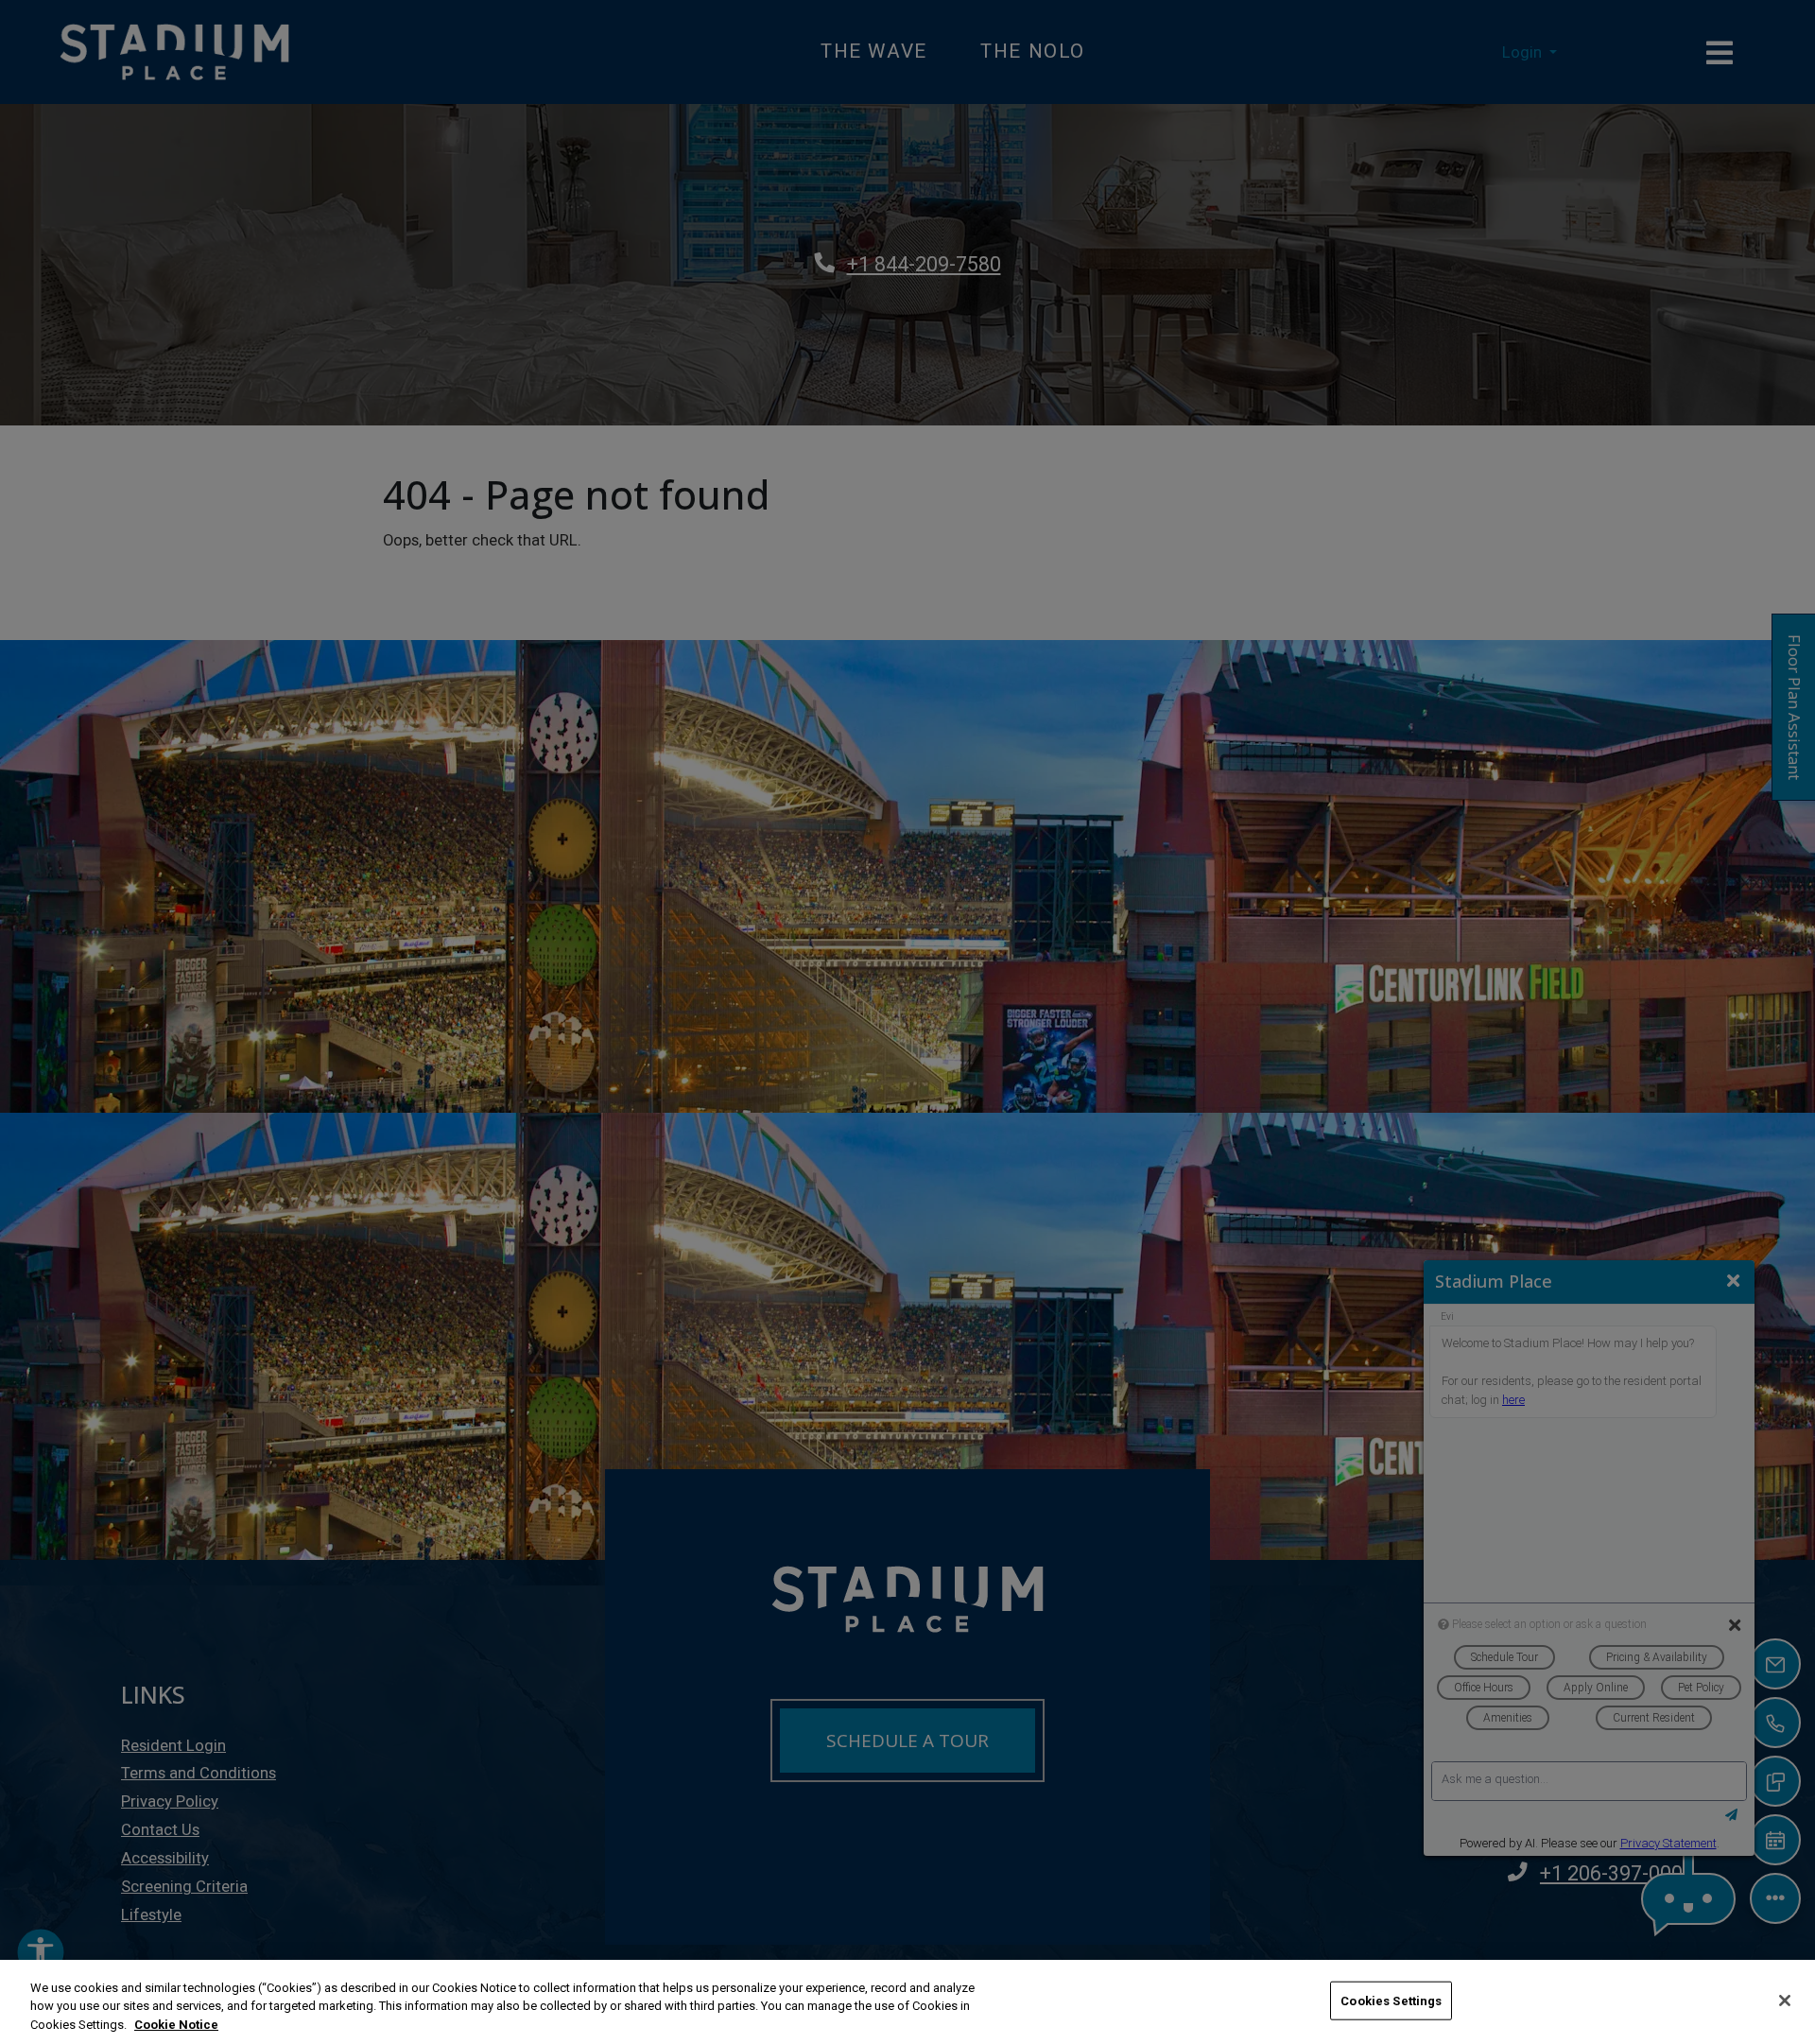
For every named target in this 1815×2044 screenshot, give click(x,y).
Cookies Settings (1391, 2000)
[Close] (1785, 2001)
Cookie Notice (176, 2025)
